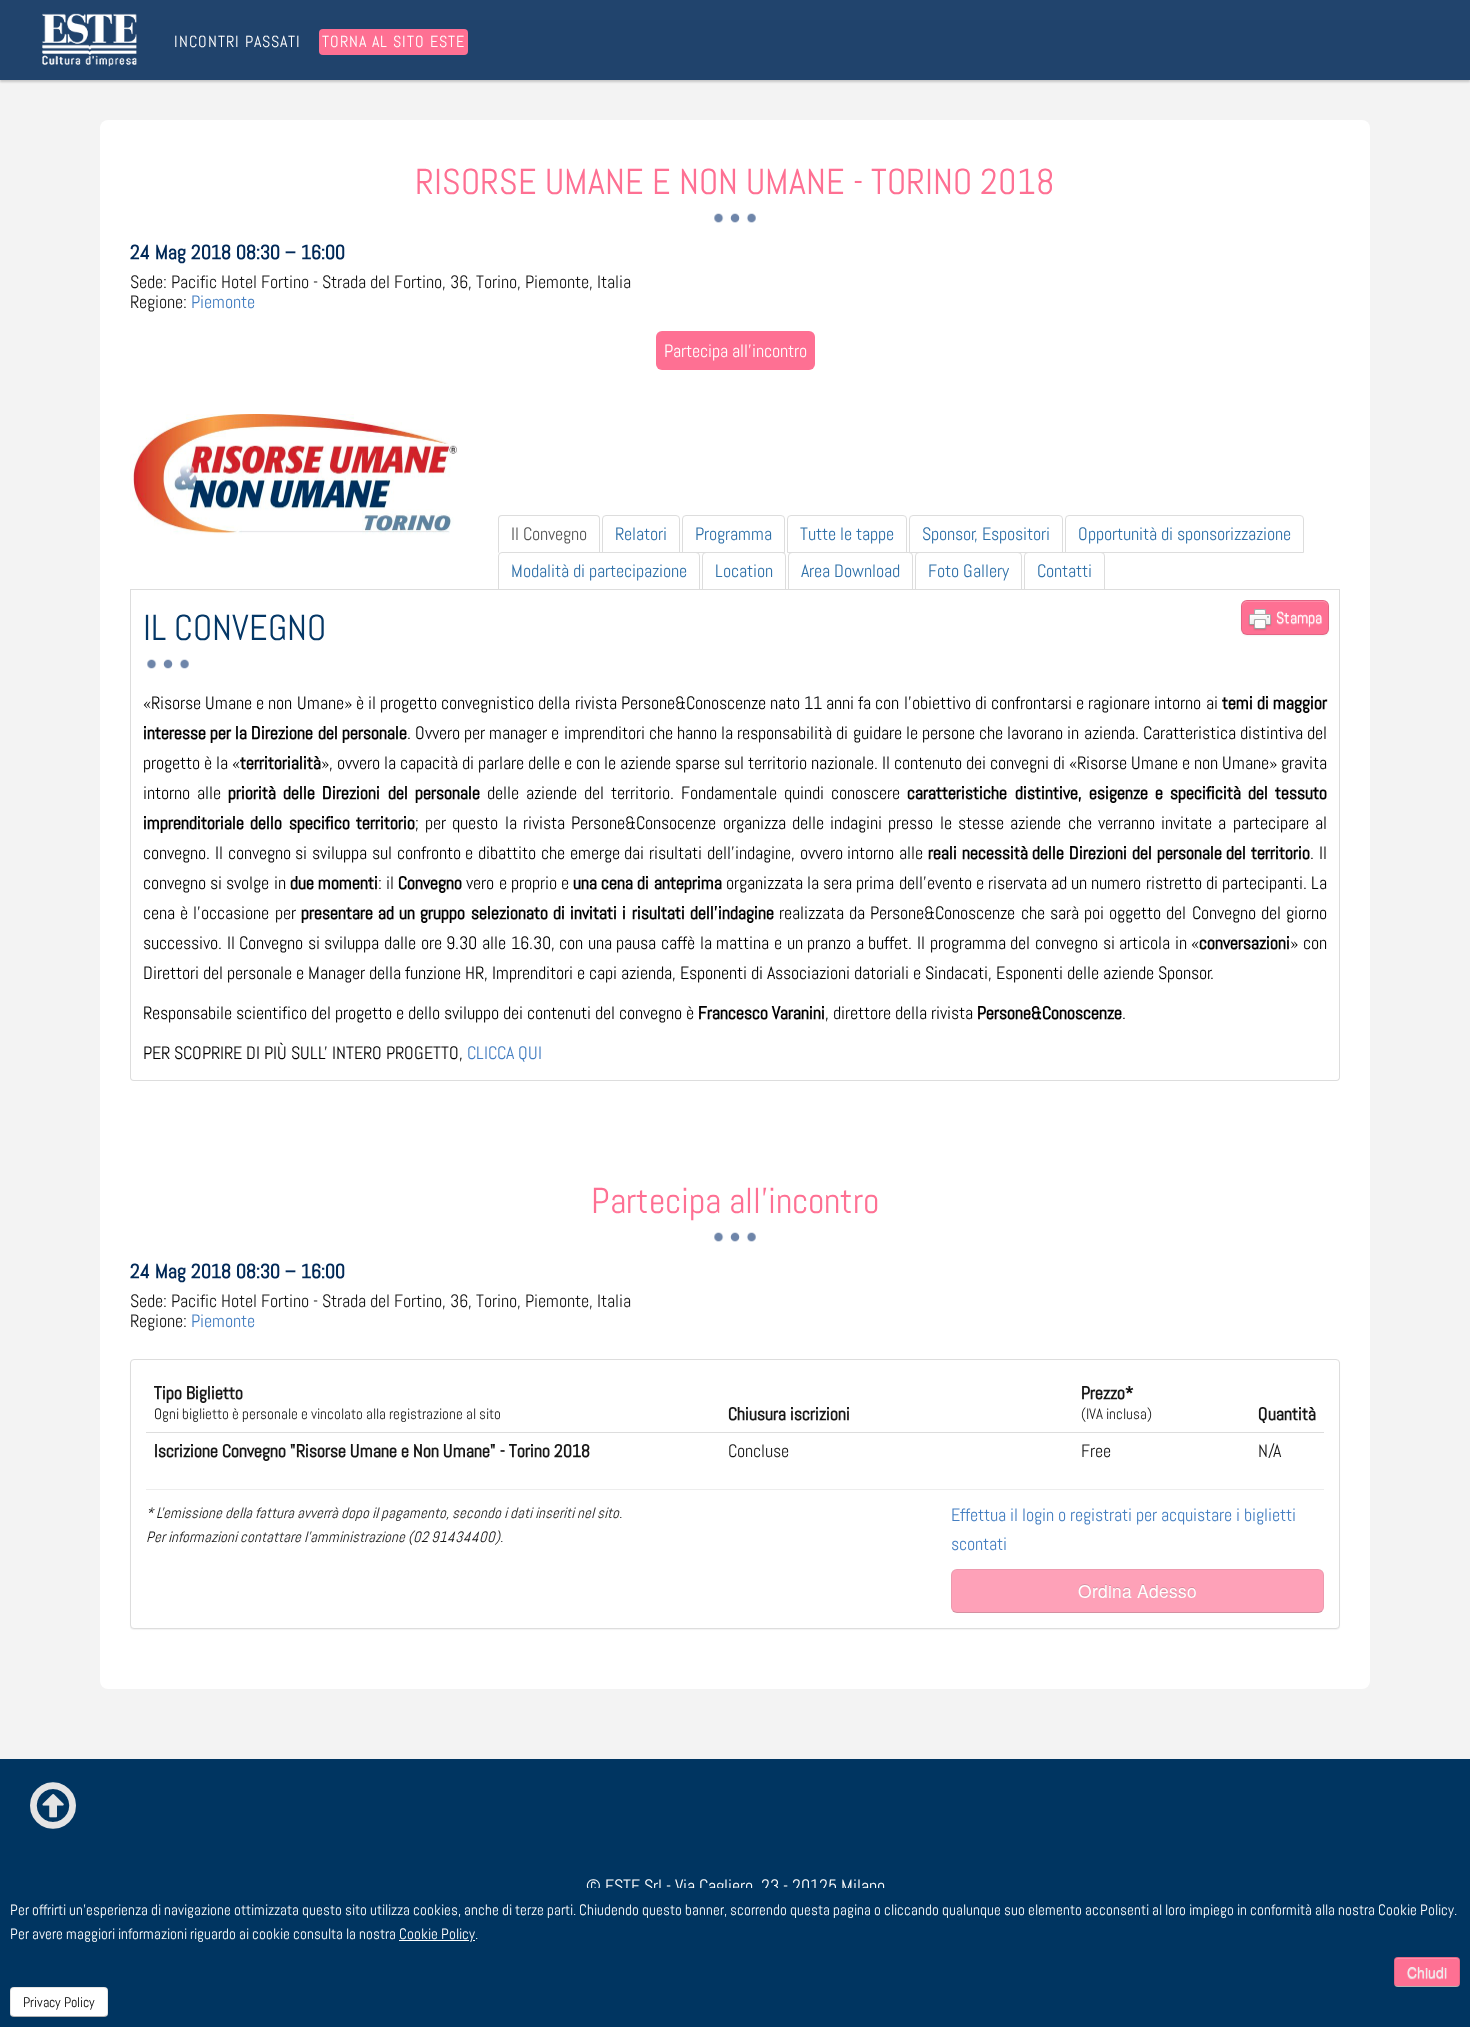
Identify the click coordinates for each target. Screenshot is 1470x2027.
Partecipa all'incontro (735, 350)
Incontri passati (237, 42)
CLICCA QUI (504, 1052)
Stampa (1297, 617)
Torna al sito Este (393, 41)
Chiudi (1427, 1972)
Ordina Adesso (1137, 1590)
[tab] (549, 534)
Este (93, 40)
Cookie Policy (437, 1933)
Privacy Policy (59, 2002)
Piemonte (223, 301)
